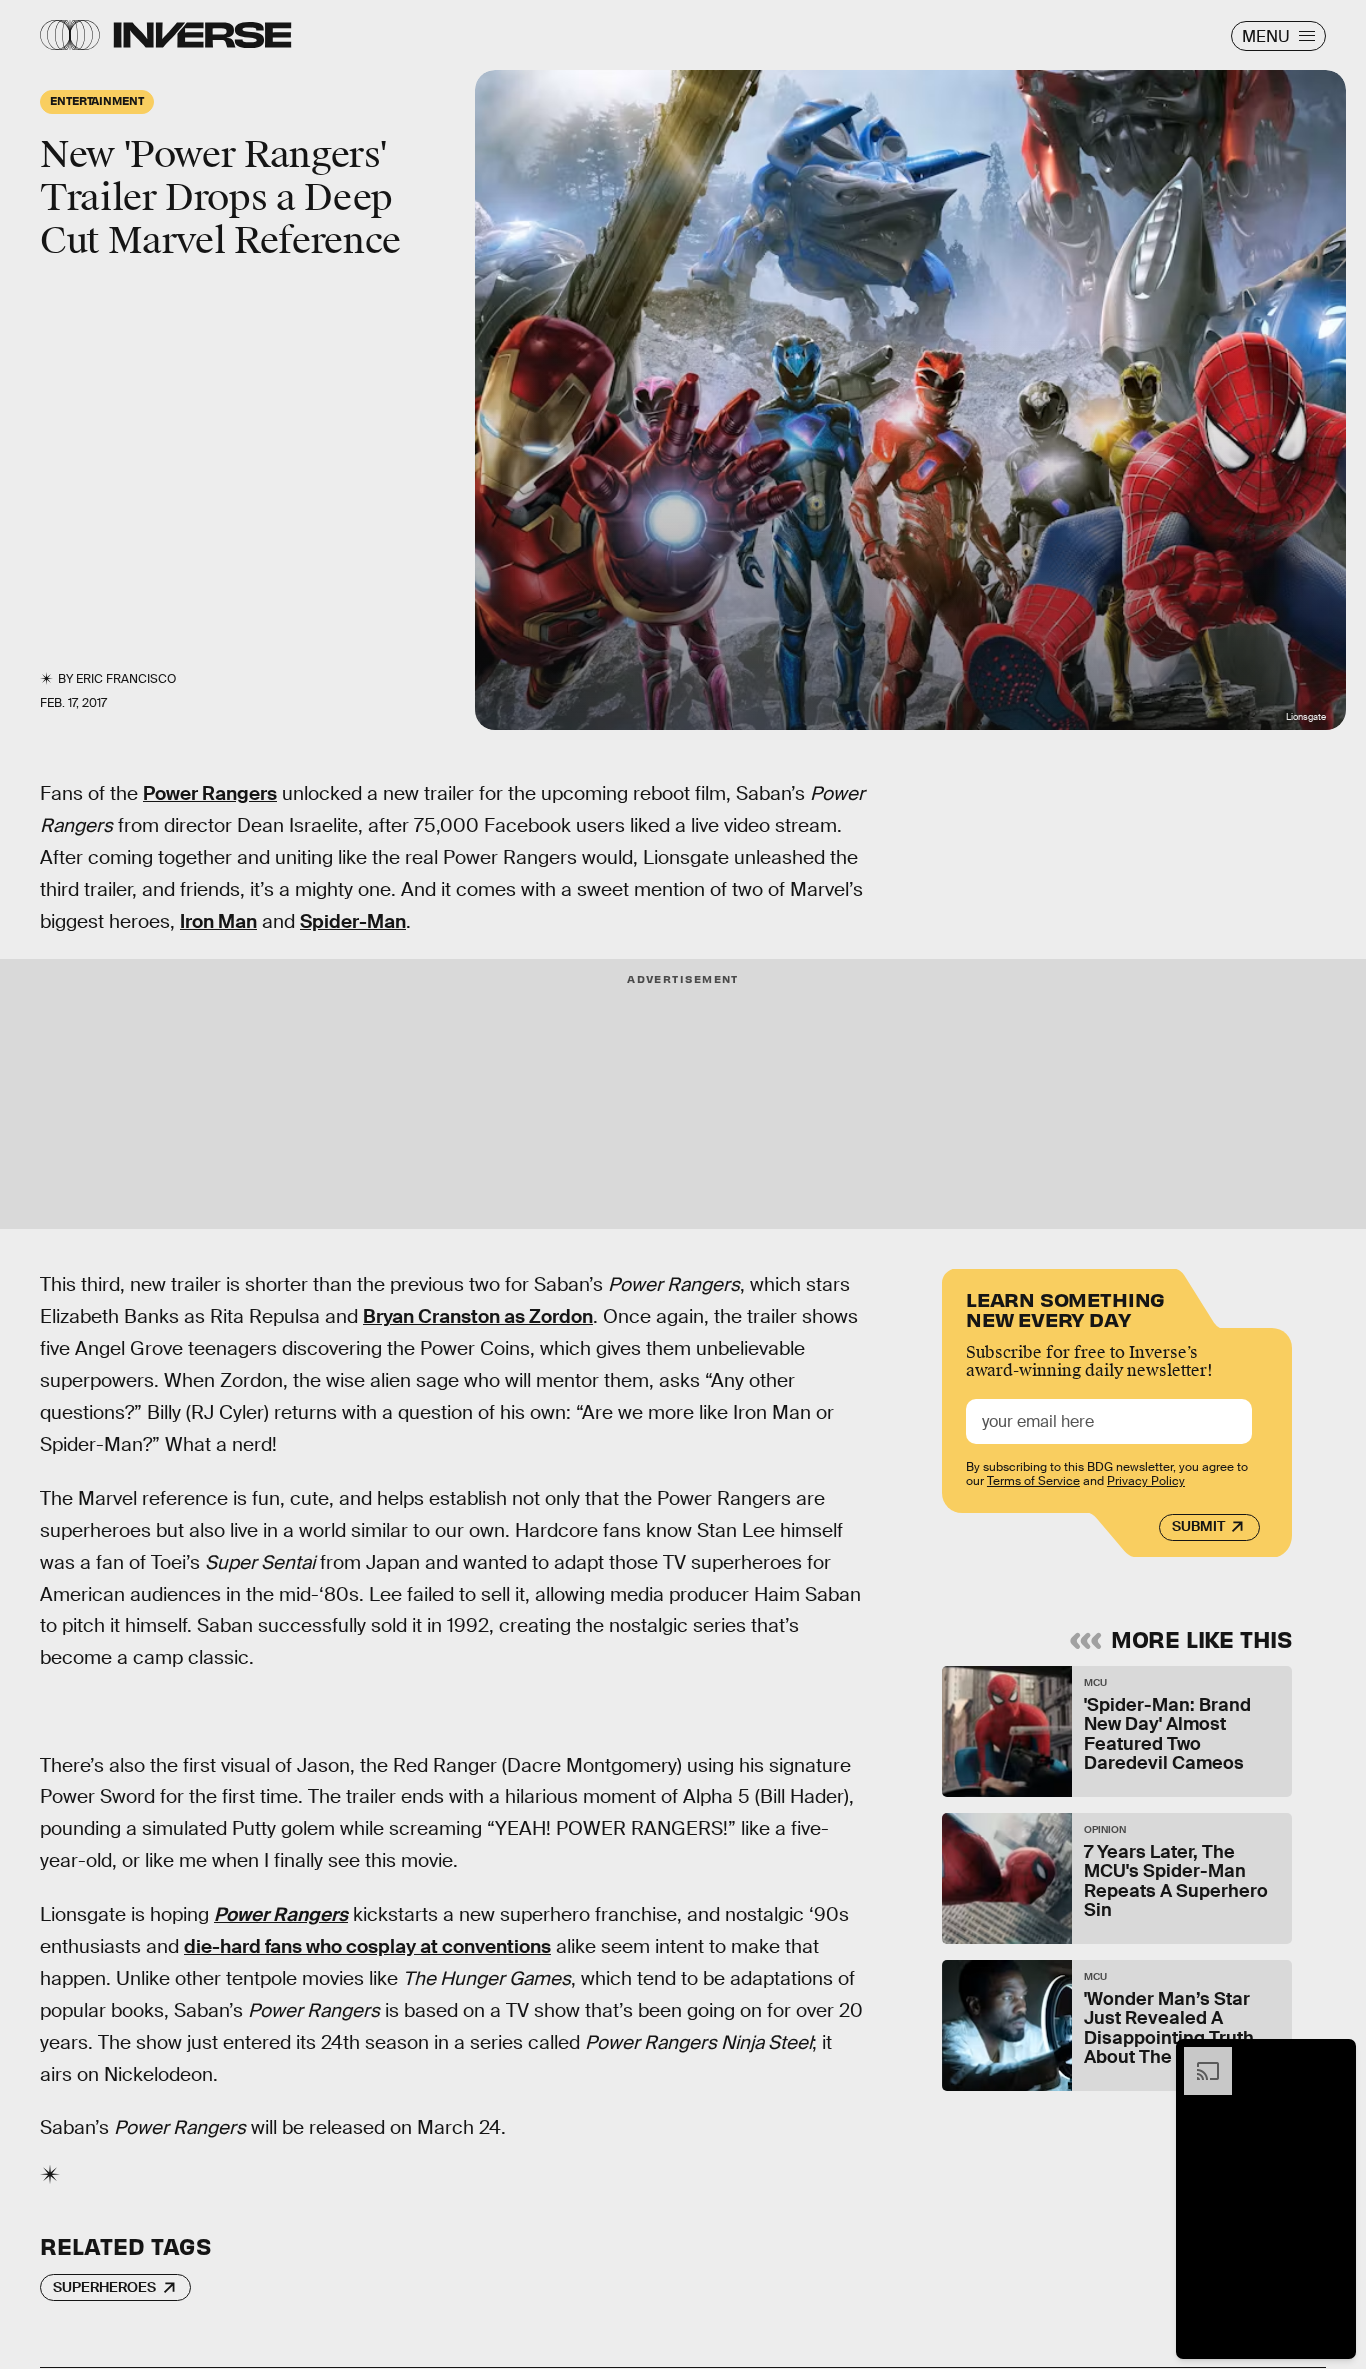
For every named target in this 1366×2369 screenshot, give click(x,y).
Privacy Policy (1146, 1482)
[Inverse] (202, 35)
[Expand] (1198, 2057)
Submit (1198, 1527)
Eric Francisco (126, 679)
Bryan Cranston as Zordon (478, 1316)
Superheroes (104, 2287)
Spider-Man (353, 921)
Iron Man (218, 921)
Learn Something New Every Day (1065, 1307)
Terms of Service (1033, 1482)
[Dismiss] (1334, 2057)
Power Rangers (210, 793)
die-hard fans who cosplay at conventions (367, 1946)
